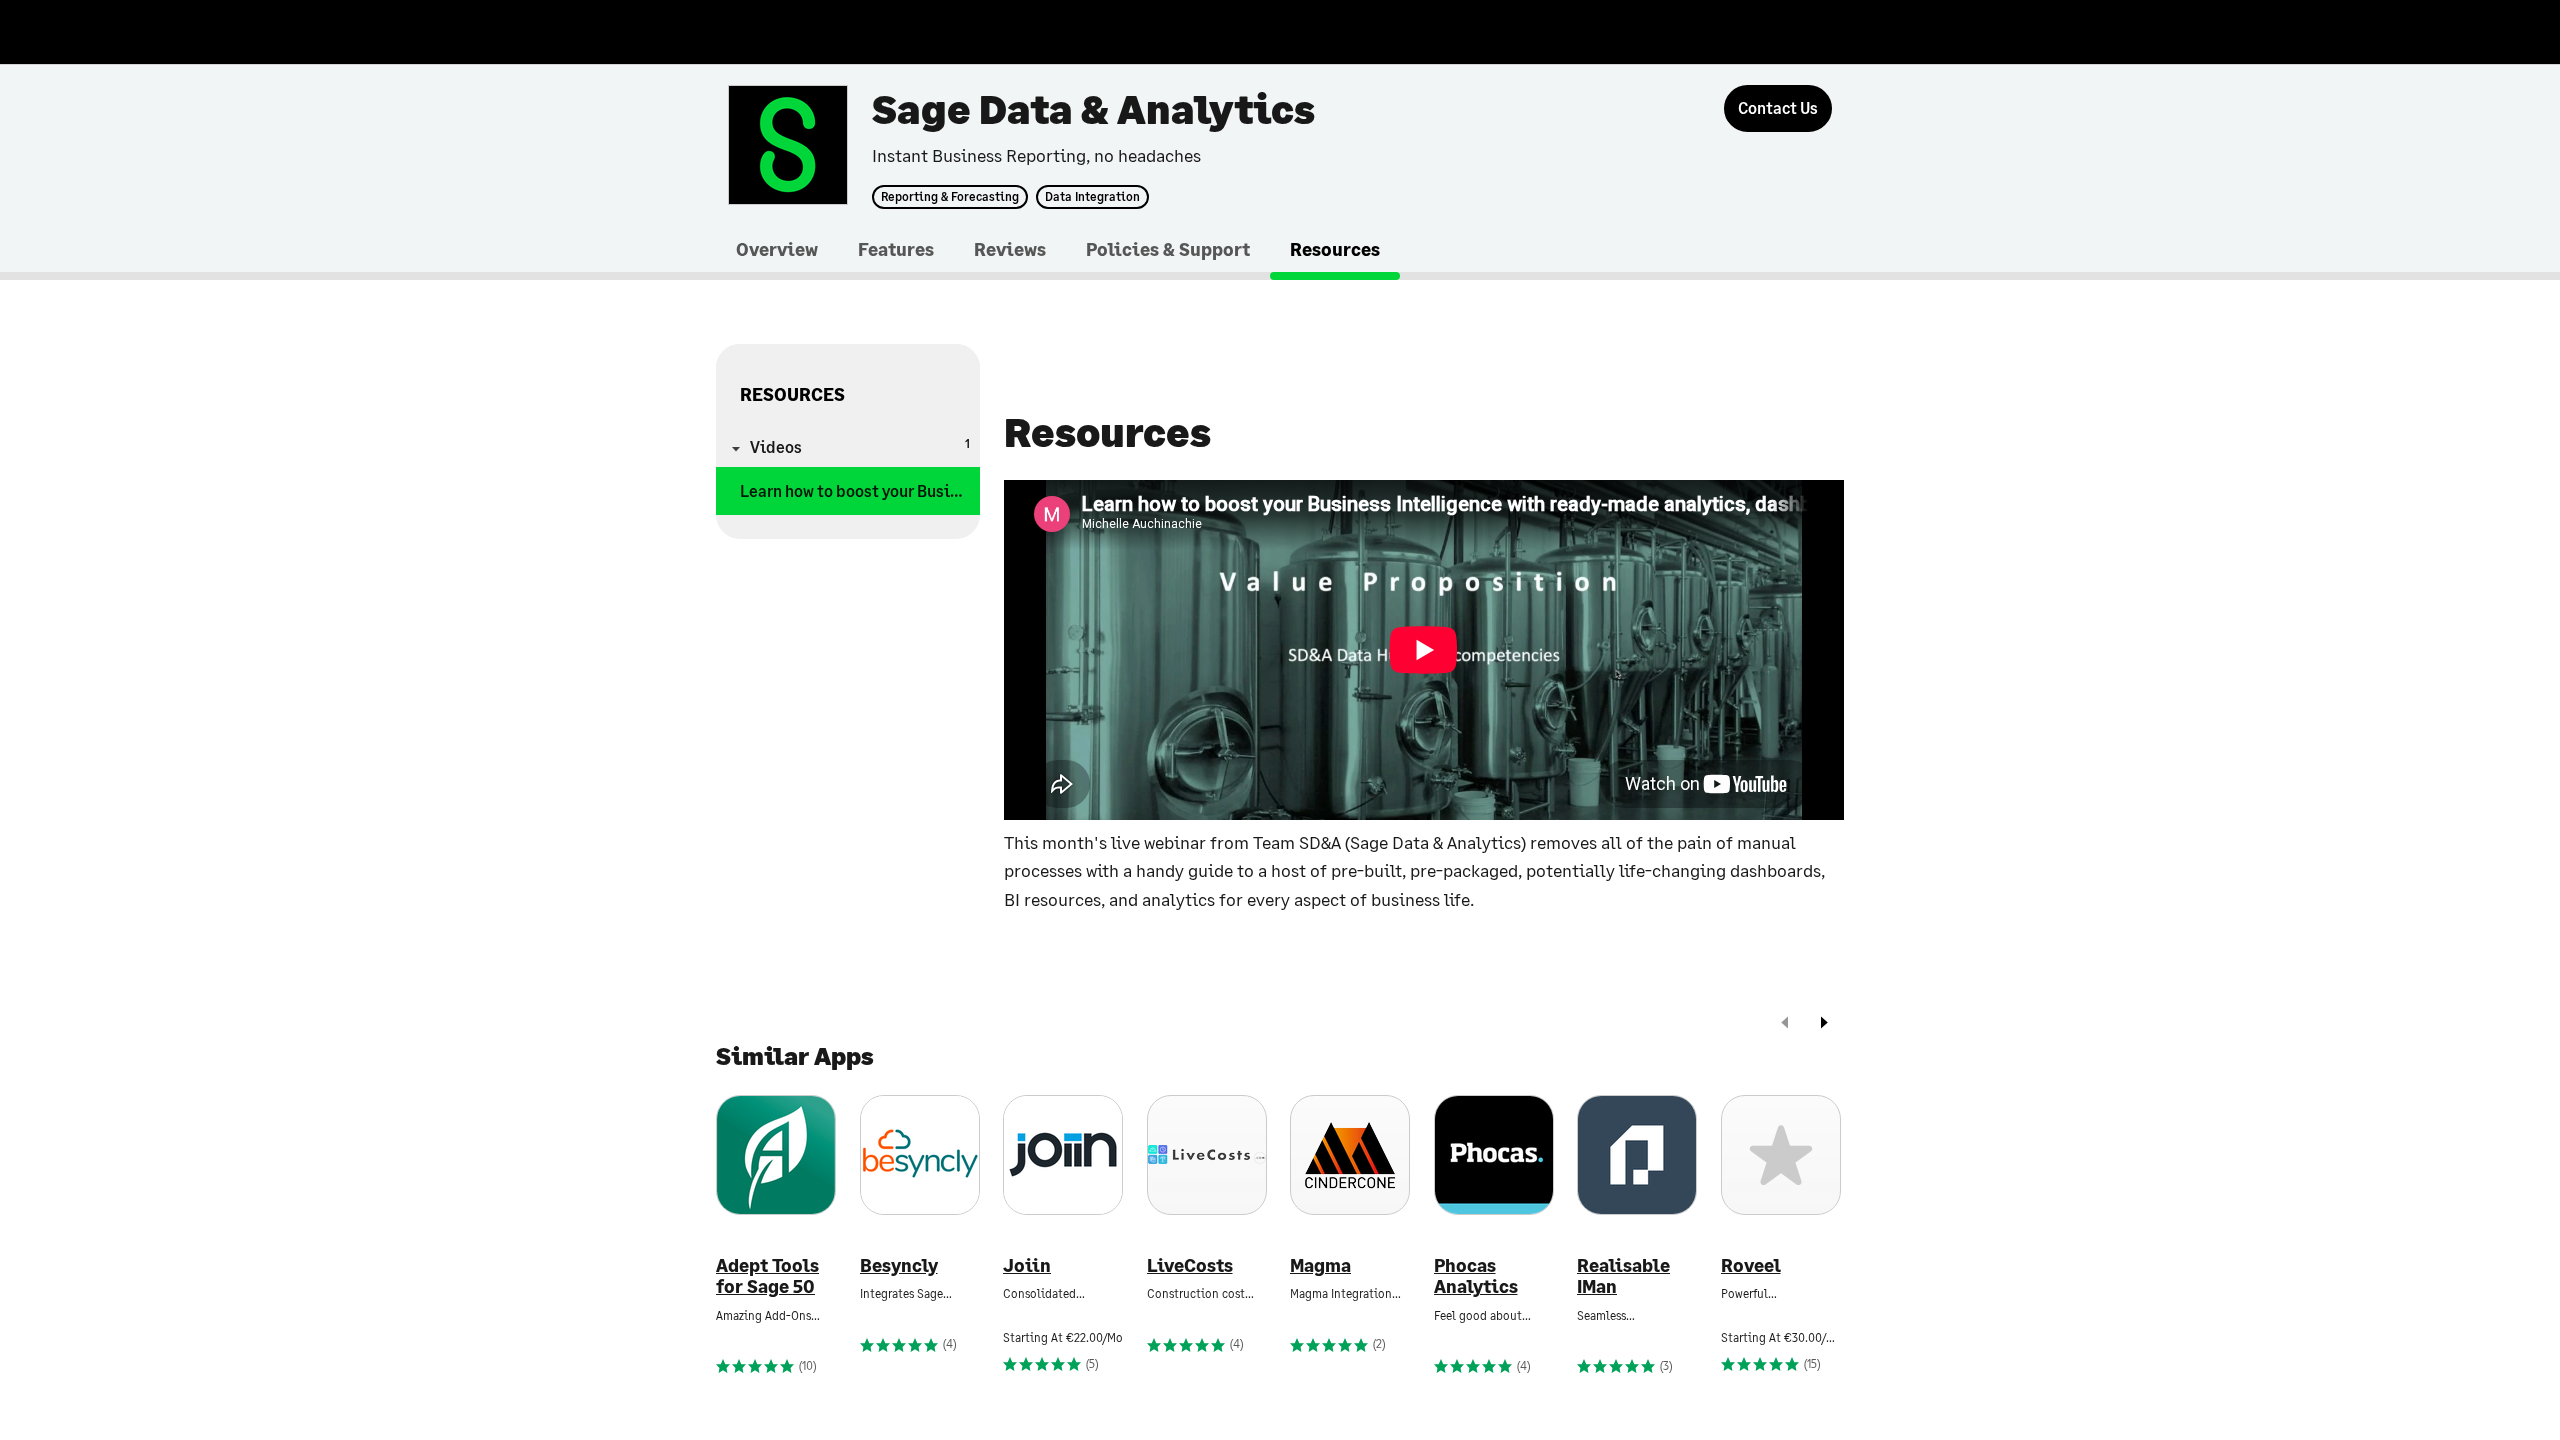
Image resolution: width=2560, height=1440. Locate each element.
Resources (1335, 249)
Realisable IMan (1623, 1276)
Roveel (1751, 1265)
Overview (777, 249)
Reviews (1010, 249)
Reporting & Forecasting (950, 197)
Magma (1320, 1265)
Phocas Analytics (1476, 1276)
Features (896, 249)
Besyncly (899, 1265)
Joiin (1027, 1265)
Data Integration (1092, 197)
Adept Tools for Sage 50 (767, 1276)
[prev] (1785, 1024)
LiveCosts (1190, 1265)
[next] (1824, 1024)
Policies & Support (1168, 249)
